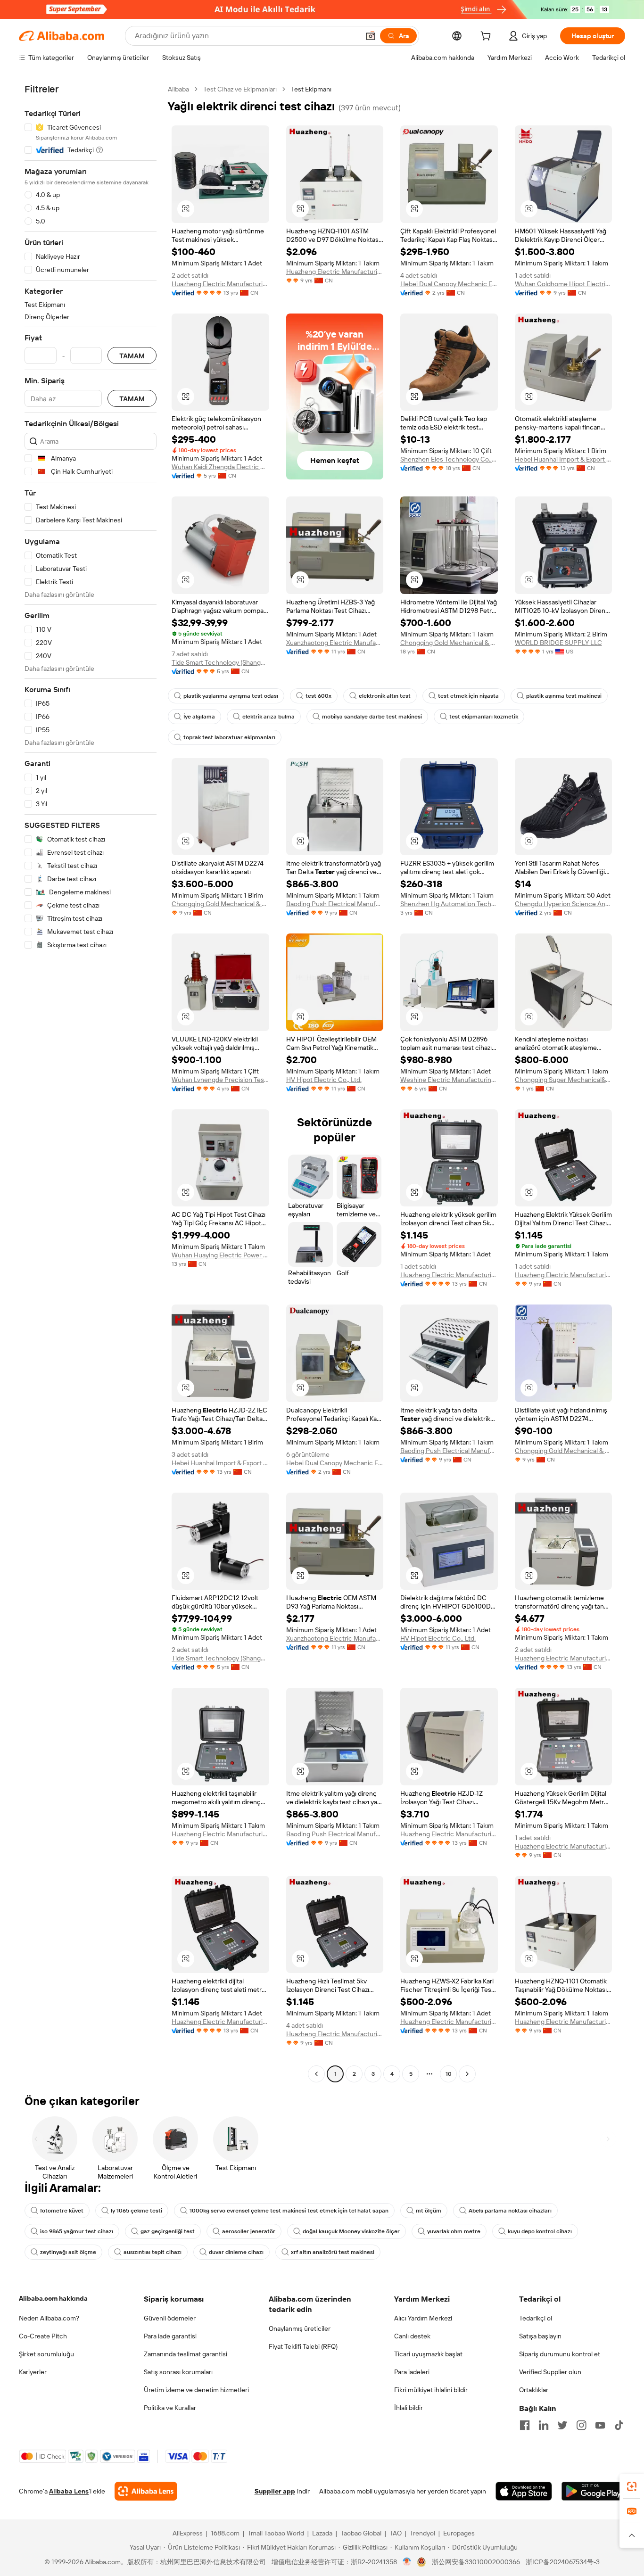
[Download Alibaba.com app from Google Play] (593, 2491)
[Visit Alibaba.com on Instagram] (581, 2425)
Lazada (322, 2533)
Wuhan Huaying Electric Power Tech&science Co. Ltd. (220, 1255)
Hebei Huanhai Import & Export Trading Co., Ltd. (564, 459)
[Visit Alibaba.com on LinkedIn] (544, 2425)
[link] (632, 2486)
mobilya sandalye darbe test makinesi (372, 717)
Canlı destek (412, 2336)
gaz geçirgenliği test (168, 2231)
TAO (396, 2533)
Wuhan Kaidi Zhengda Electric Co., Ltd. (220, 467)
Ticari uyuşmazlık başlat (428, 2354)
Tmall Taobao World (276, 2533)
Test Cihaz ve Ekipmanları (240, 89)
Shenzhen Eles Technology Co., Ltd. (449, 459)
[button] (371, 36)
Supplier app (275, 2491)
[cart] (487, 37)
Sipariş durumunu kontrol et (560, 2354)
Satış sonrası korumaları (178, 2372)
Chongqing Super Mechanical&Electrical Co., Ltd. (564, 1080)
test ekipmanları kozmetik (484, 717)
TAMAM (132, 356)
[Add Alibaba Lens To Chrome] (146, 2491)
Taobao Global (361, 2533)
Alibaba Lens (69, 2491)
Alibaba (178, 89)
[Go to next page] (467, 2074)
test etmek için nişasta (468, 696)
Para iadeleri (412, 2372)
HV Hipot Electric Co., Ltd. (324, 1080)
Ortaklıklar (534, 2390)
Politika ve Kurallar (170, 2408)
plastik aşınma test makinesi (564, 696)
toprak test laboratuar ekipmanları (229, 737)
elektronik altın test (385, 696)
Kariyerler (33, 2372)
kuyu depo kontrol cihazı (540, 2231)
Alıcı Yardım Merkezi (423, 2318)
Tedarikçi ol (536, 2318)
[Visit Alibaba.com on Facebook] (525, 2425)
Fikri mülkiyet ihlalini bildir (431, 2390)
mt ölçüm (429, 2211)
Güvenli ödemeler (170, 2318)
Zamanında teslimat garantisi (186, 2354)
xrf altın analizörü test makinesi (333, 2252)
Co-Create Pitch (43, 2336)
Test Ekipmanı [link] (311, 89)
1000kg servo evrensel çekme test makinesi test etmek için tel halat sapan (289, 2211)
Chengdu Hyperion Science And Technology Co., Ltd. (564, 904)
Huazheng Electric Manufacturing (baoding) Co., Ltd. (335, 272)
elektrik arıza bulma (268, 717)
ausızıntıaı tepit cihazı (153, 2252)
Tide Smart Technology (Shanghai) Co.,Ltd (220, 662)
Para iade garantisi (170, 2336)
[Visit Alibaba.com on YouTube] (600, 2425)
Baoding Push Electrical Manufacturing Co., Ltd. (335, 904)
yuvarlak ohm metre (454, 2231)
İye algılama (199, 717)
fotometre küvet (62, 2211)
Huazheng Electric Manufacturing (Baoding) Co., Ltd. (220, 284)
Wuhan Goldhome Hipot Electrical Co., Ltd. (564, 284)
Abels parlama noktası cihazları (510, 2211)
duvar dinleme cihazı (236, 2252)
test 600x (318, 696)
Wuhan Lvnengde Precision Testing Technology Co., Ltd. (220, 1080)
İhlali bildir (409, 2408)
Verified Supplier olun (550, 2372)
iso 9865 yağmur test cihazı (77, 2231)
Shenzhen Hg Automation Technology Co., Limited (449, 904)
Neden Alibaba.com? (49, 2318)
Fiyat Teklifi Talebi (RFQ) (303, 2346)
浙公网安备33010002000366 (476, 2562)
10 (449, 2074)
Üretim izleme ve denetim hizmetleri (196, 2390)
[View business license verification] (407, 2562)
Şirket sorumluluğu (46, 2354)
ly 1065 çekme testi (136, 2211)
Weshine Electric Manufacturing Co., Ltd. (449, 1080)
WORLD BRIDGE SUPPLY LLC (558, 643)
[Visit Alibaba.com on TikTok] (619, 2425)
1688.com (225, 2533)
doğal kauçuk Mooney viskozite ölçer (351, 2231)
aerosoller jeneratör (249, 2231)
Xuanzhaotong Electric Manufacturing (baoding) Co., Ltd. (335, 643)
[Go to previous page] (316, 2074)
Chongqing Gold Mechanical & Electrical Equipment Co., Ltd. (449, 643)
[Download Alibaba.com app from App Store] (524, 2491)
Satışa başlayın (540, 2336)
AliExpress (188, 2533)
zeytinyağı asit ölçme (68, 2252)
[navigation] (91, 1083)
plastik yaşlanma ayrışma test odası (231, 696)
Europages (459, 2533)
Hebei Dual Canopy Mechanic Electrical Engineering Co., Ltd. (449, 284)
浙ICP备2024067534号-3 (563, 2562)
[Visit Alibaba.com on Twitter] (562, 2425)
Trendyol (422, 2533)
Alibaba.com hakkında (53, 2298)
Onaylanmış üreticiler (300, 2328)
